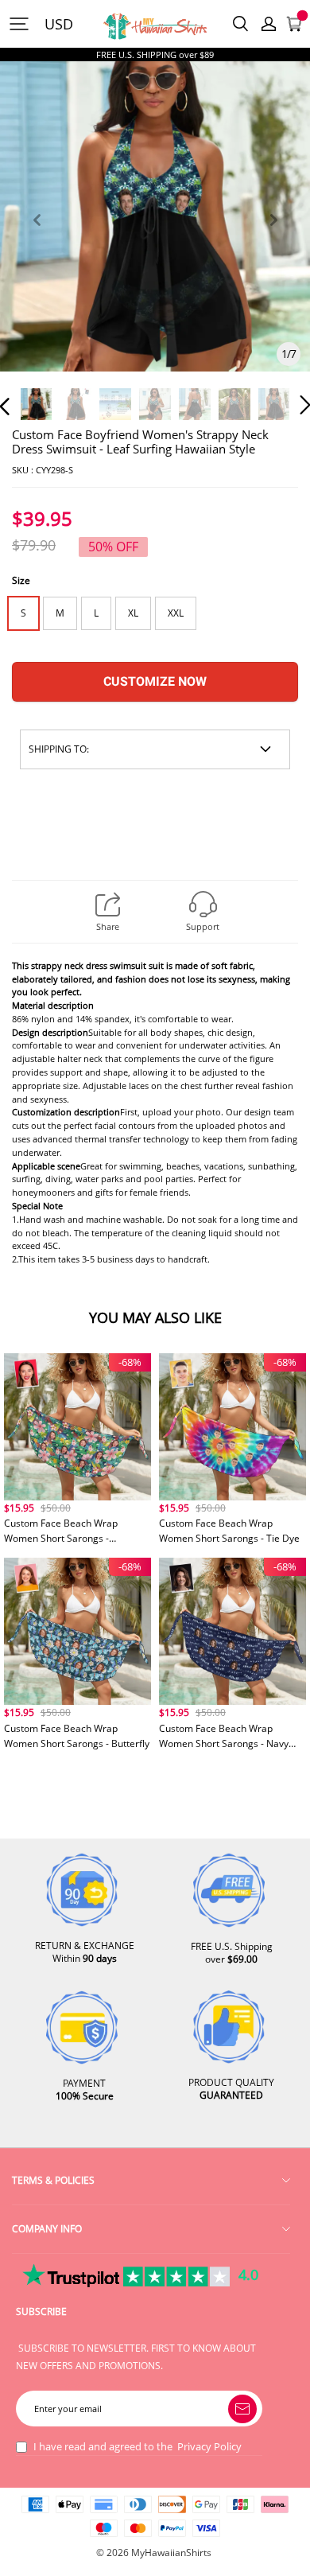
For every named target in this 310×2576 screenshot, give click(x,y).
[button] (37, 238)
